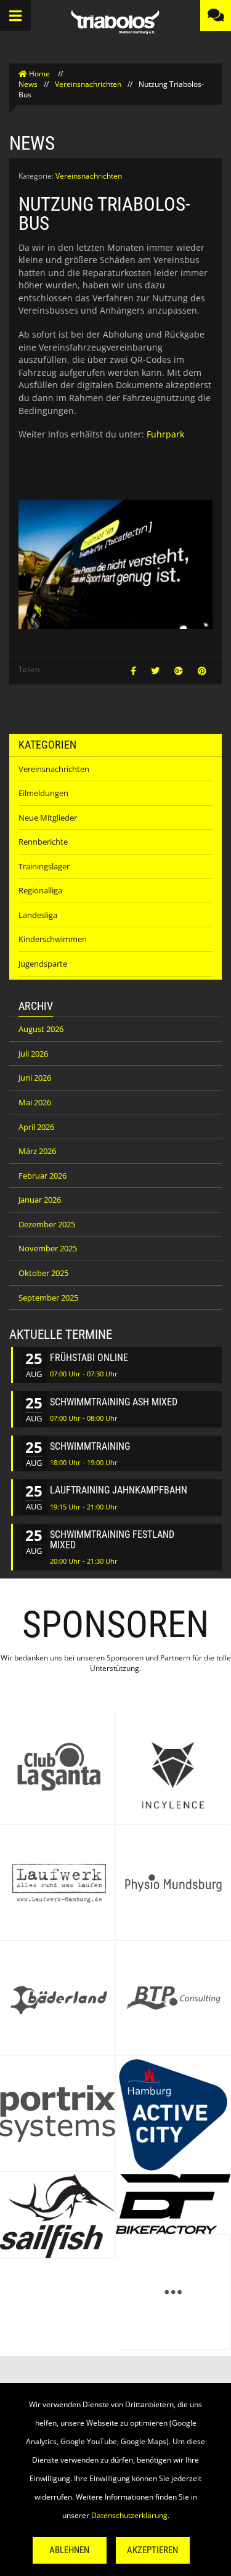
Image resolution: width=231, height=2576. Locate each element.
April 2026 (36, 1127)
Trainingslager (44, 866)
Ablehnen (69, 2550)
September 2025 (48, 1298)
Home (39, 74)
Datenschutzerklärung (129, 2515)
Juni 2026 (35, 1078)
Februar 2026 (43, 1176)
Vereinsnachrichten (88, 84)
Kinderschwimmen (53, 939)
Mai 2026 (35, 1102)
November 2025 (48, 1248)
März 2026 (37, 1151)
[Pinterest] (202, 671)
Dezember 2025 (47, 1224)
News (28, 84)
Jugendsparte (43, 964)
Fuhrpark (165, 434)
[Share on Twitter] (156, 671)
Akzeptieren (152, 2550)
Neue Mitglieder (48, 818)
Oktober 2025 (43, 1273)
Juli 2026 (33, 1054)
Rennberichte (43, 842)
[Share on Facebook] (135, 671)
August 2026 (41, 1029)
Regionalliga (40, 890)
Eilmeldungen (43, 793)
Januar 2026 (40, 1200)
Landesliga (38, 915)
